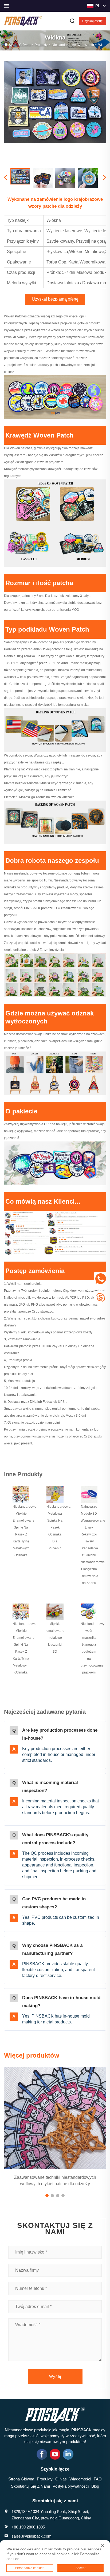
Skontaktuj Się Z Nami (30, 2486)
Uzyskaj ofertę (93, 21)
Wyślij (55, 2376)
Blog (95, 2486)
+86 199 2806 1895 (28, 2527)
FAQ (98, 2479)
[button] (47, 2196)
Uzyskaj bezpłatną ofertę (55, 299)
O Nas (61, 2479)
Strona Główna (20, 45)
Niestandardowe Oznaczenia (73, 45)
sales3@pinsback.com (32, 2536)
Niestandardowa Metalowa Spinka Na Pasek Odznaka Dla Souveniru (58, 1527)
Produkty (41, 45)
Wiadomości (80, 2479)
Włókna (104, 45)
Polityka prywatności (71, 2486)
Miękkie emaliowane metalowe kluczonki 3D (55, 1638)
